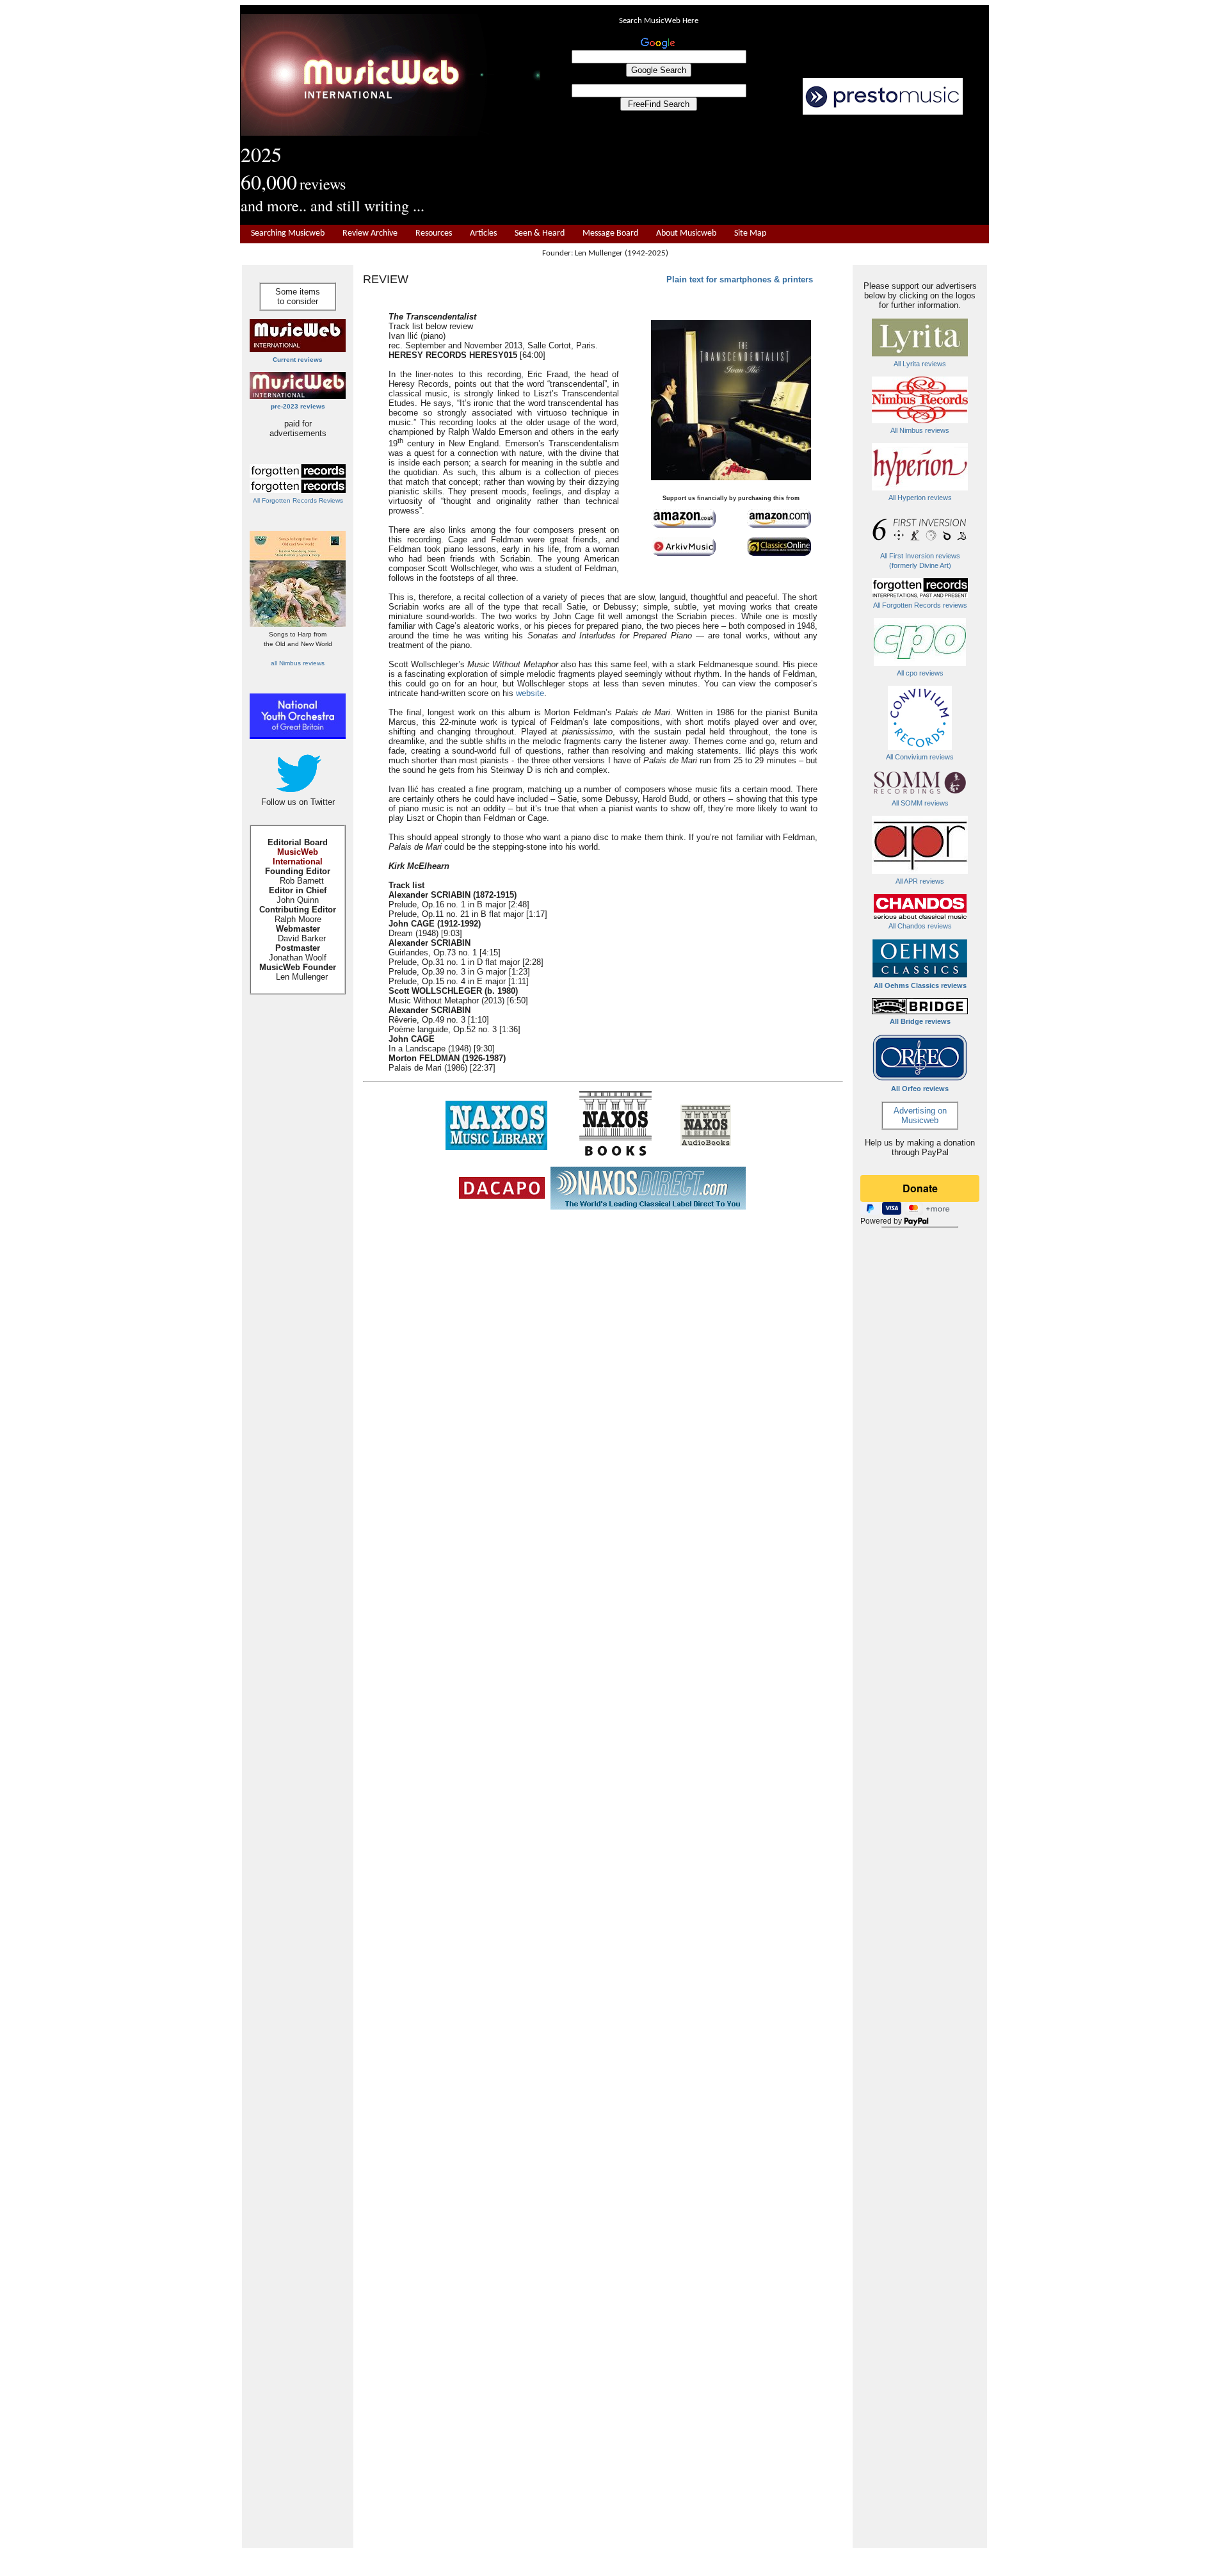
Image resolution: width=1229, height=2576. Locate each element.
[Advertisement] (765, 170)
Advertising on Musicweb (920, 1115)
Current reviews (298, 360)
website (530, 693)
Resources (434, 233)
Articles (483, 233)
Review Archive (370, 233)
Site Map (750, 233)
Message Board (610, 233)
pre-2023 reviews (298, 406)
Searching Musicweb (288, 233)
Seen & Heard (540, 233)
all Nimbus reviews (298, 663)
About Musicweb (686, 233)
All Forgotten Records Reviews (298, 500)
